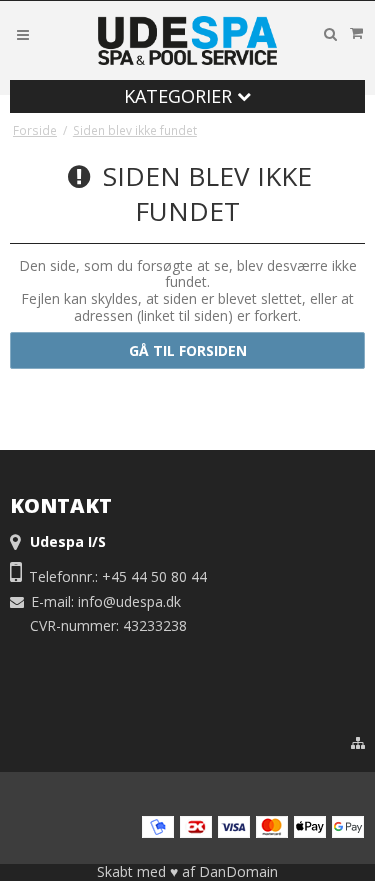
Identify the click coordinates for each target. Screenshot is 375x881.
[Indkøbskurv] (356, 33)
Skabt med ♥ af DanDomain (187, 871)
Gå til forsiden (188, 350)
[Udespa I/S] (188, 40)
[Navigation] (23, 33)
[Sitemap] (358, 743)
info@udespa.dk (129, 601)
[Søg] (330, 34)
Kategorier (180, 96)
